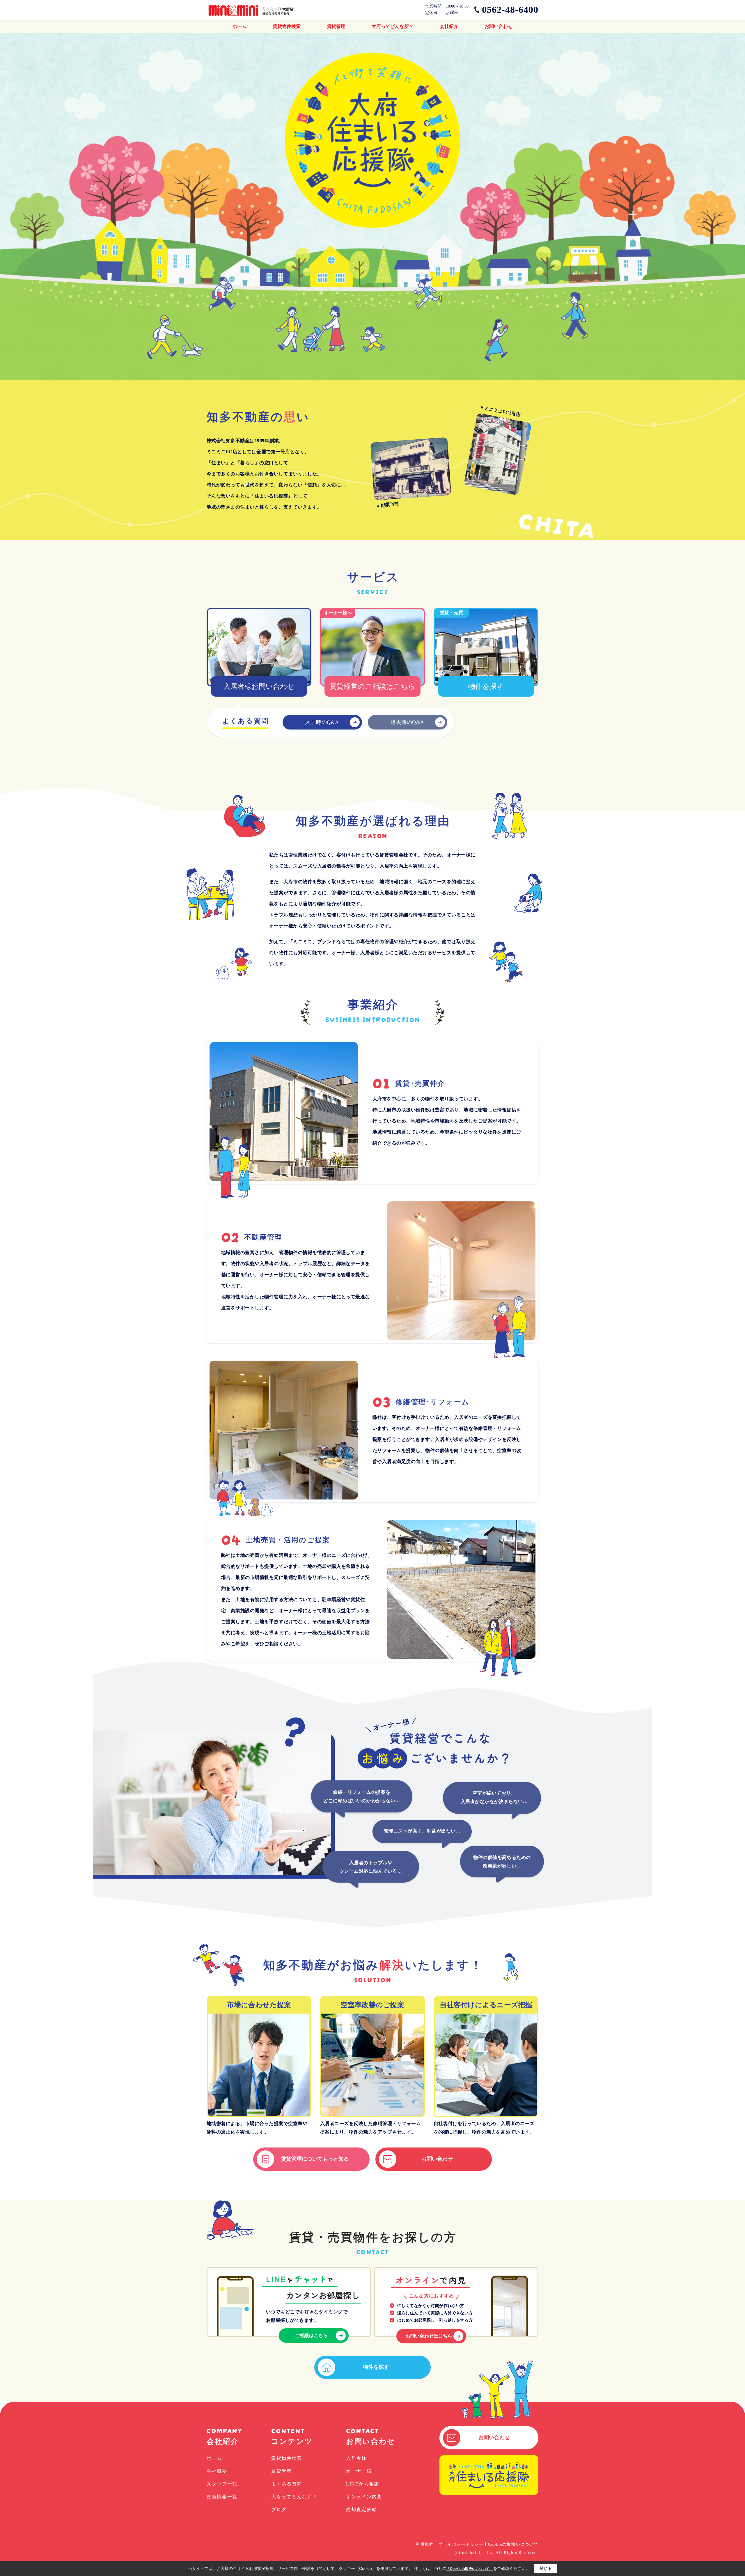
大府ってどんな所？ (393, 26)
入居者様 (356, 2458)
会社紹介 (449, 26)
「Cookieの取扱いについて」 (470, 2569)
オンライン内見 (364, 2497)
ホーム (240, 26)
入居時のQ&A (322, 722)
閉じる (546, 2568)
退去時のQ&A (407, 722)
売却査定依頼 (361, 2509)
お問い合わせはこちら (429, 2336)
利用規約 (425, 2544)
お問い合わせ (499, 26)
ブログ (279, 2509)
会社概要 (217, 2471)
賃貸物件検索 (287, 26)
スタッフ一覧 (222, 2484)
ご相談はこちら (311, 2335)
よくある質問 (287, 2484)
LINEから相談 (363, 2484)
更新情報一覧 (222, 2497)
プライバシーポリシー (461, 2544)
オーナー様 (359, 2471)
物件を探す (376, 2367)
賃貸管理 (336, 26)
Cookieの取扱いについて (513, 2544)
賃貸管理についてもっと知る (315, 2159)
